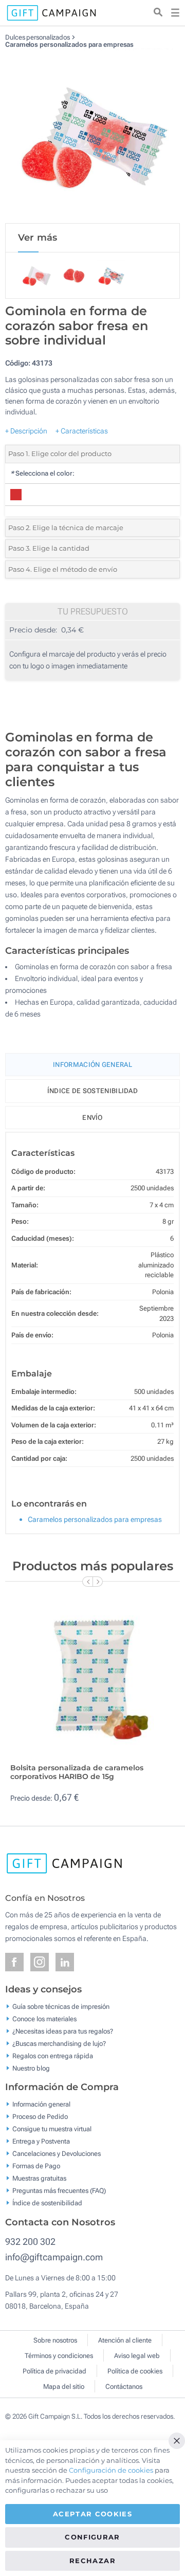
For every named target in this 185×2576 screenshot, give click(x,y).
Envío (92, 1118)
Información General (92, 1065)
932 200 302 (30, 2242)
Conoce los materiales (44, 2018)
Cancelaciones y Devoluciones (57, 2154)
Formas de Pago (36, 2166)
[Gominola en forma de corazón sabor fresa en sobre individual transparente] (92, 136)
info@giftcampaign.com (54, 2257)
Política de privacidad (54, 2371)
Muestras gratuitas (39, 2178)
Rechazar (92, 2561)
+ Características (82, 431)
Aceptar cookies (92, 2514)
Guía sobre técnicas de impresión (61, 2006)
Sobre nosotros (55, 2340)
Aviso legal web (137, 2356)
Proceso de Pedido (40, 2117)
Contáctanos (124, 2387)
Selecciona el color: (42, 473)
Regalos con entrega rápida (53, 2055)
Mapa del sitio (64, 2387)
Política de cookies (135, 2371)
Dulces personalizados (38, 37)
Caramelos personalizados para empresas (69, 44)
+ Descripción (26, 431)
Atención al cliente (125, 2340)
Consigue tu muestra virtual (52, 2129)
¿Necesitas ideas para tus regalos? (63, 2031)
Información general (41, 2104)
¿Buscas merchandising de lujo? (59, 2043)
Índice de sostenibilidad (92, 1091)
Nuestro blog (31, 2068)
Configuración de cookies (111, 2470)
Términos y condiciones (59, 2356)
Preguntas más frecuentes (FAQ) (59, 2191)
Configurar (92, 2537)
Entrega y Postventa (41, 2141)
